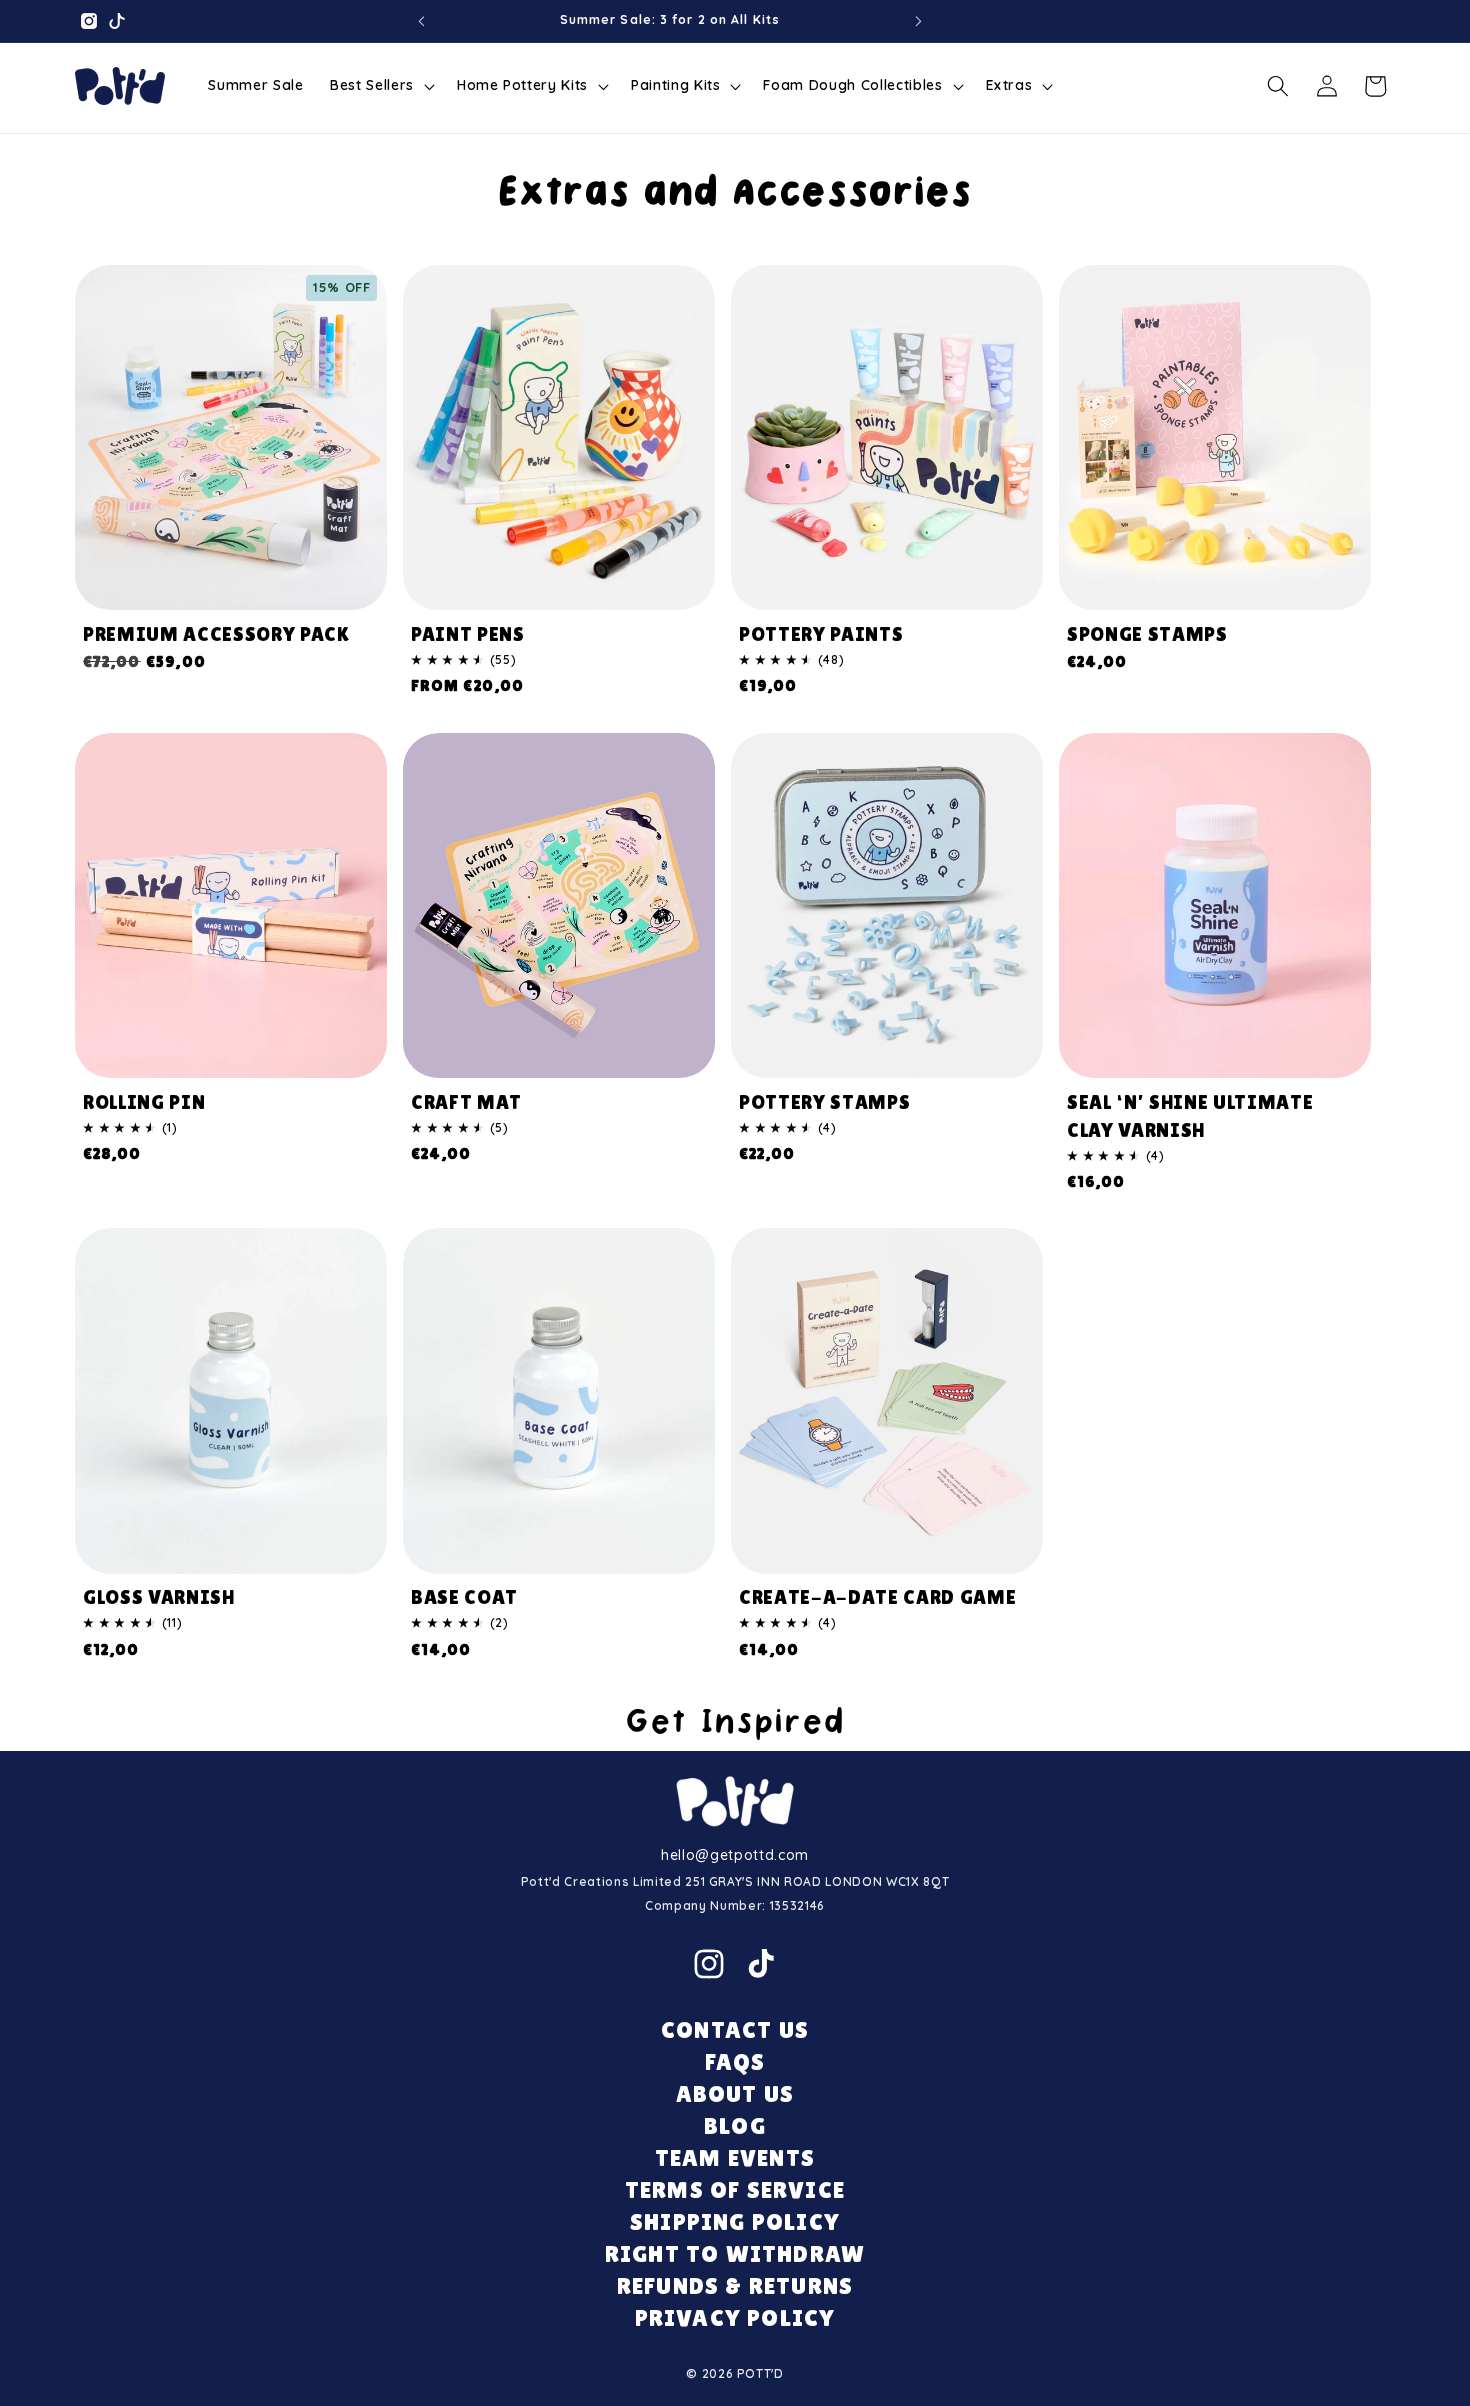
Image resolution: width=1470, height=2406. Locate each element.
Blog (735, 2125)
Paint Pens (468, 634)
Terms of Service (735, 2189)
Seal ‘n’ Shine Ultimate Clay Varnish (1190, 1116)
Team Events (735, 2157)
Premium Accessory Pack (216, 634)
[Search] (1278, 86)
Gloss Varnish (159, 1597)
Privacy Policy (735, 2317)
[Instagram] (709, 1964)
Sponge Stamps (1147, 634)
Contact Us (735, 2029)
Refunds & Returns (735, 2285)
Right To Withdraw (735, 2253)
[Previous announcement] (421, 21)
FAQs (735, 2061)
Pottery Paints (821, 634)
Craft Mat (466, 1102)
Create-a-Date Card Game (877, 1597)
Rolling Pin (144, 1102)
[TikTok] (761, 1964)
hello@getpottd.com (735, 1855)
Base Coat (464, 1597)
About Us (735, 2093)
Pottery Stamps (824, 1102)
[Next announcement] (919, 21)
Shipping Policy (735, 2221)
